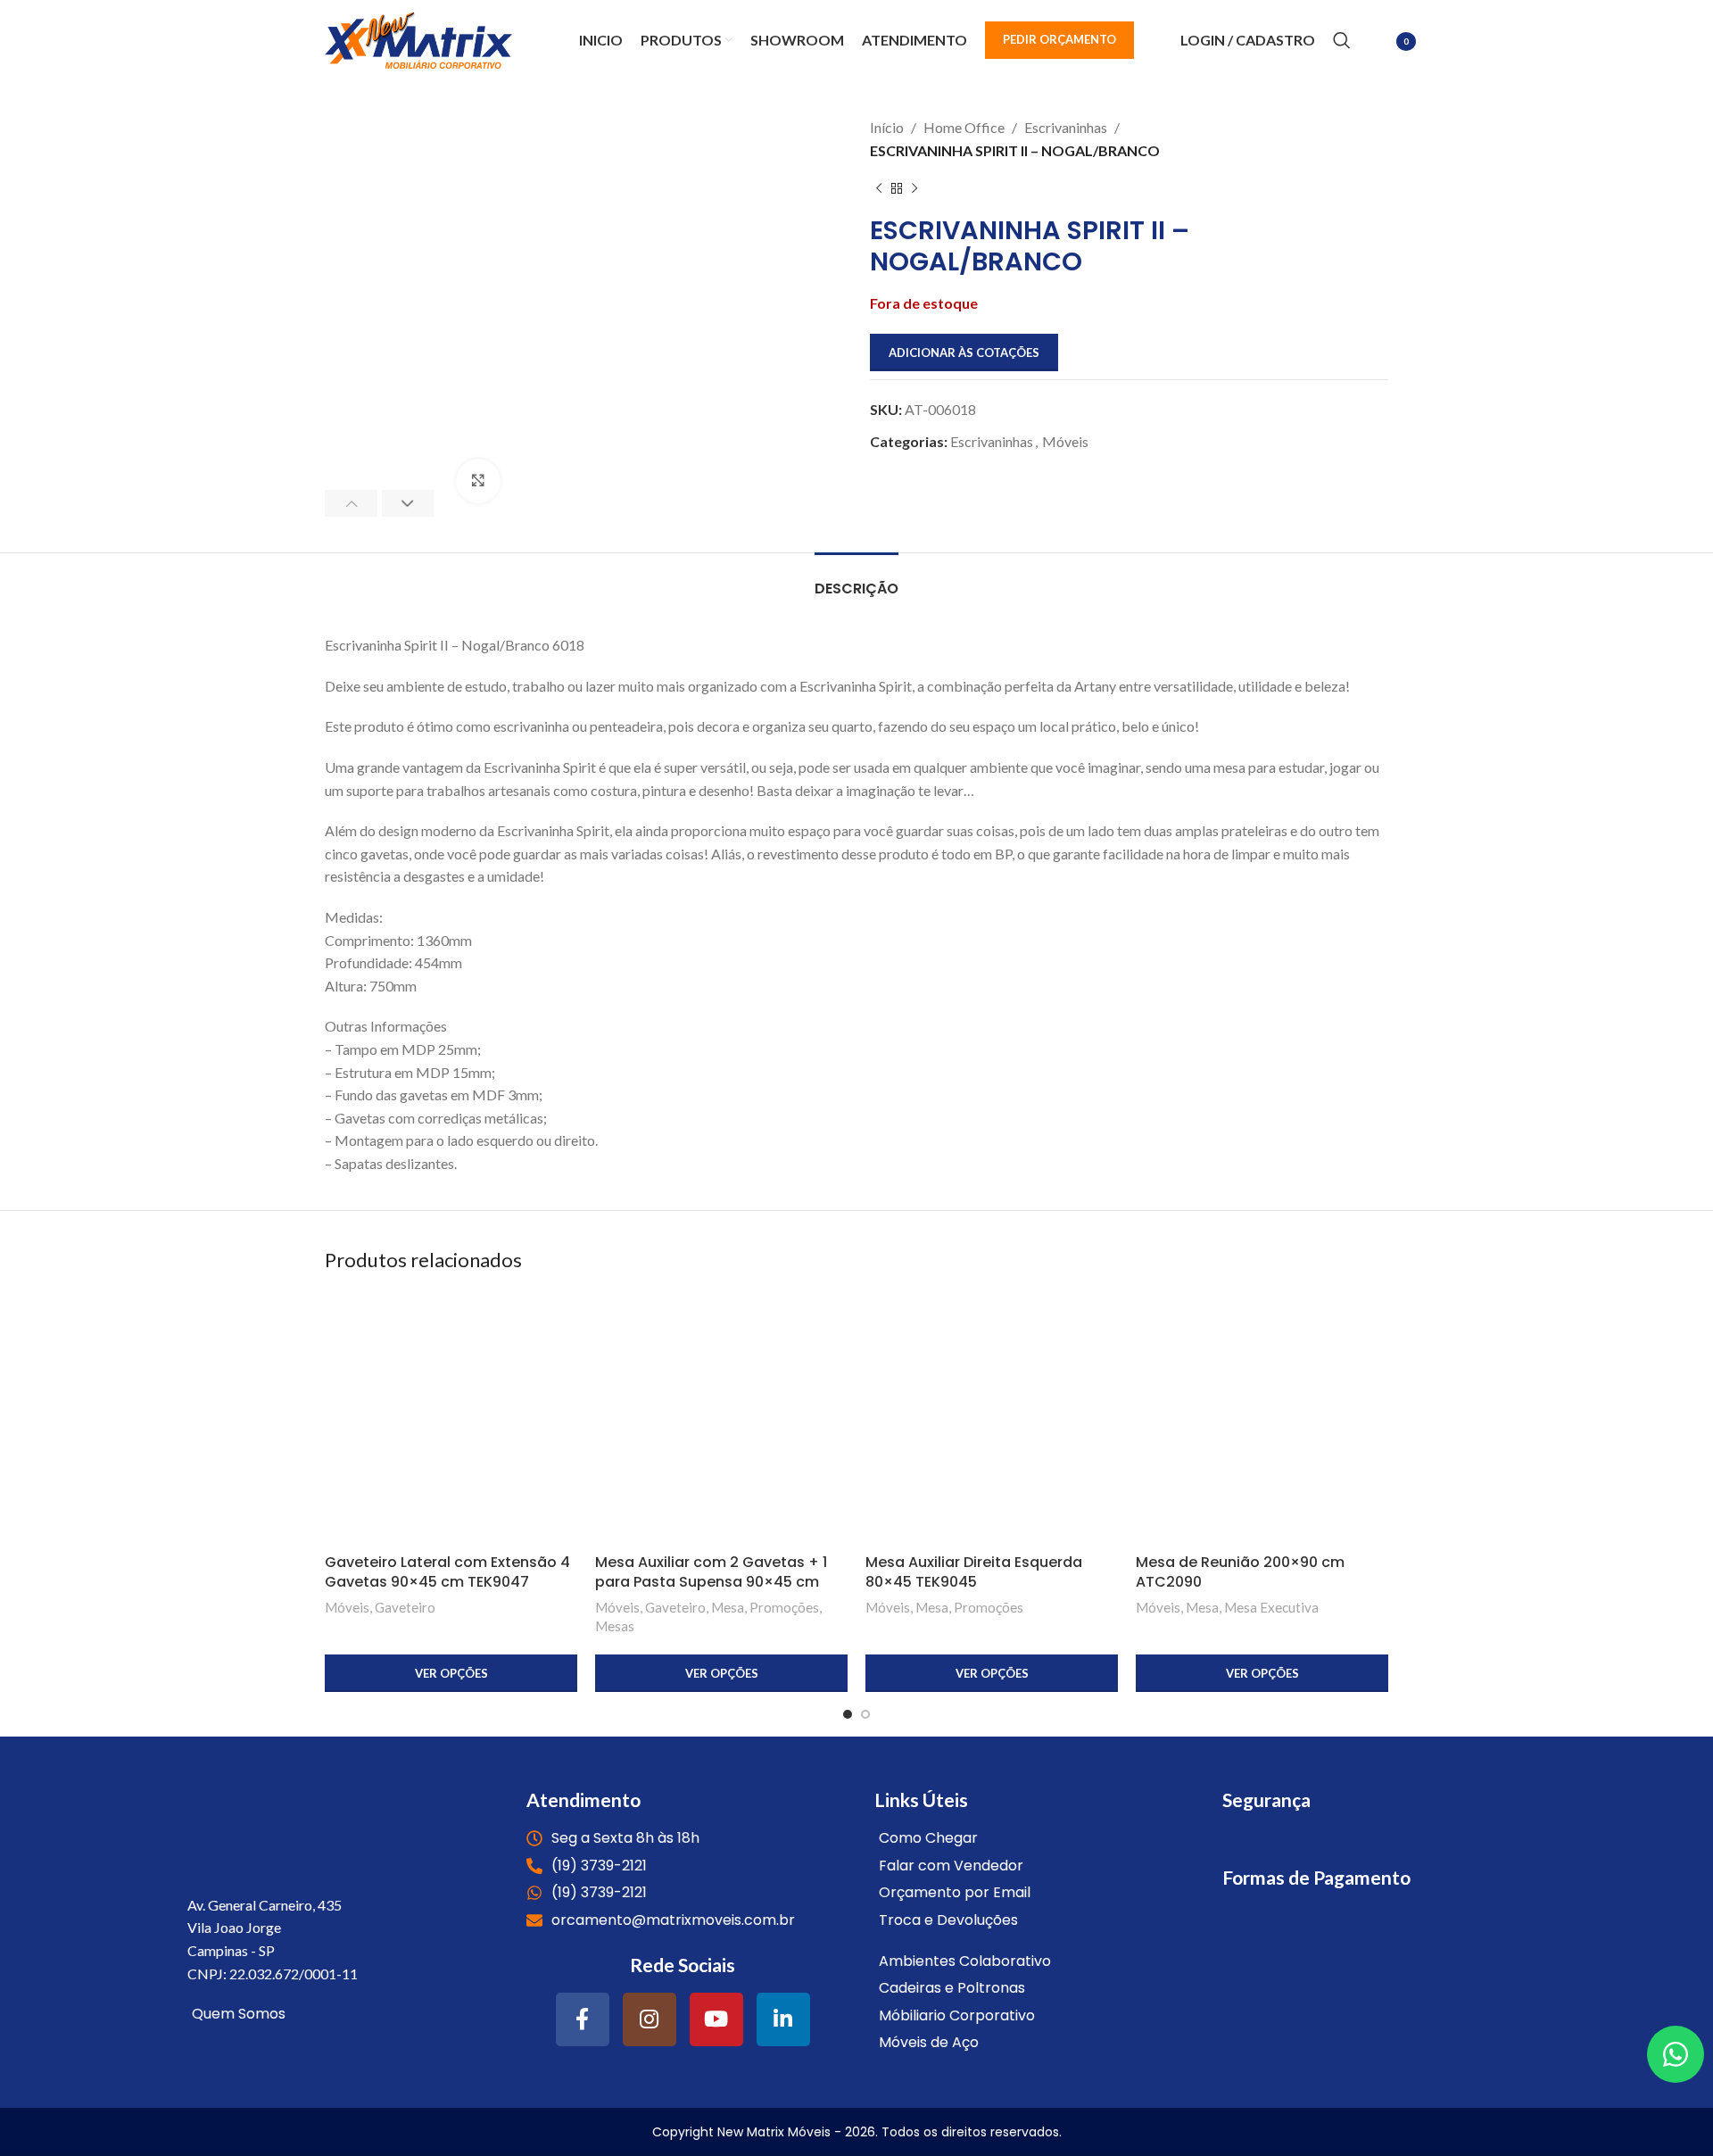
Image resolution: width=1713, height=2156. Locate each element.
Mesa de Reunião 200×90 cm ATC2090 (1240, 1572)
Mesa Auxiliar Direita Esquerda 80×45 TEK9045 (974, 1572)
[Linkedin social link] (783, 2019)
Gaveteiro (405, 1607)
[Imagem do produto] (451, 1418)
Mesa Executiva (1271, 1607)
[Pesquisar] (1342, 40)
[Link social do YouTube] (716, 2019)
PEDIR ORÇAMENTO (1059, 39)
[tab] (856, 580)
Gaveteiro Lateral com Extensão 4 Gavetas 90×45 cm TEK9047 (447, 1572)
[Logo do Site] (418, 38)
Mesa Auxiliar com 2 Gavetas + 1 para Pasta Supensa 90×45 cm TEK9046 (711, 1582)
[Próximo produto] (914, 188)
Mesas (615, 1626)
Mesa (728, 1607)
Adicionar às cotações (964, 352)
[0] (1378, 42)
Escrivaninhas (1066, 127)
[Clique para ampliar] (478, 481)
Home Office (964, 127)
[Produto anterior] (879, 188)
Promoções (784, 1607)
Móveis (1065, 441)
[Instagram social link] (650, 2019)
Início (887, 127)
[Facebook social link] (583, 2019)
